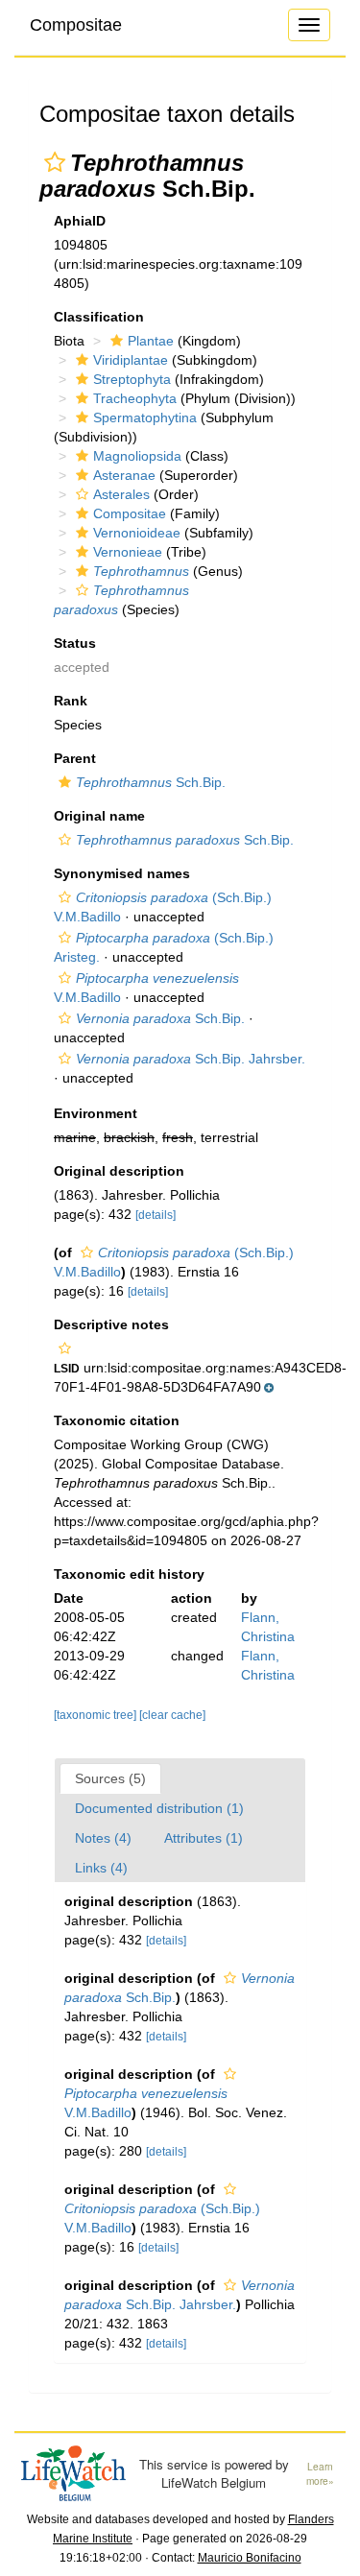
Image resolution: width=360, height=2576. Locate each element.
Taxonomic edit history (129, 1574)
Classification (99, 317)
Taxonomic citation (117, 1420)
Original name (99, 816)
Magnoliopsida (137, 456)
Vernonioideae (137, 533)
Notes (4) (103, 1838)
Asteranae (124, 475)
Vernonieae (128, 552)
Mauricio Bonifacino (250, 2558)
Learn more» (320, 2474)
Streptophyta (132, 379)
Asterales (121, 494)
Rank (71, 701)
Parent (75, 758)
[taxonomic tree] (96, 1715)
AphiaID (80, 221)
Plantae (151, 341)
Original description (119, 1171)
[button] (55, 162)
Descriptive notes (111, 1324)
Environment (96, 1113)
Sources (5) (110, 1778)
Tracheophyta (135, 398)
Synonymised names (122, 873)
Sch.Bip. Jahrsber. (191, 1059)
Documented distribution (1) (159, 1808)
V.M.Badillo (146, 2103)
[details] (156, 1215)
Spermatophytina (145, 417)
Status (75, 643)
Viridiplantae (131, 360)
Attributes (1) (204, 1838)
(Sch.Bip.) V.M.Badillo (162, 2218)
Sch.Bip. (151, 782)
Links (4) (101, 1868)
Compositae (76, 25)
